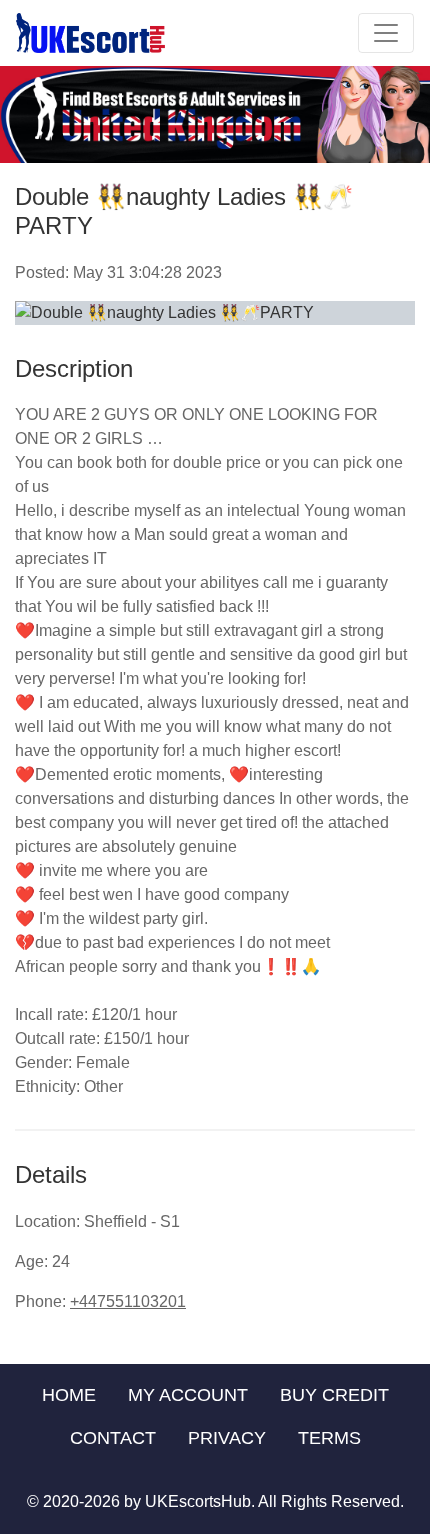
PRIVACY (227, 1438)
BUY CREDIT (334, 1395)
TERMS (329, 1438)
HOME (69, 1395)
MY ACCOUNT (188, 1395)
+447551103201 (128, 1301)
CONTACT (113, 1438)
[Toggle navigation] (386, 33)
